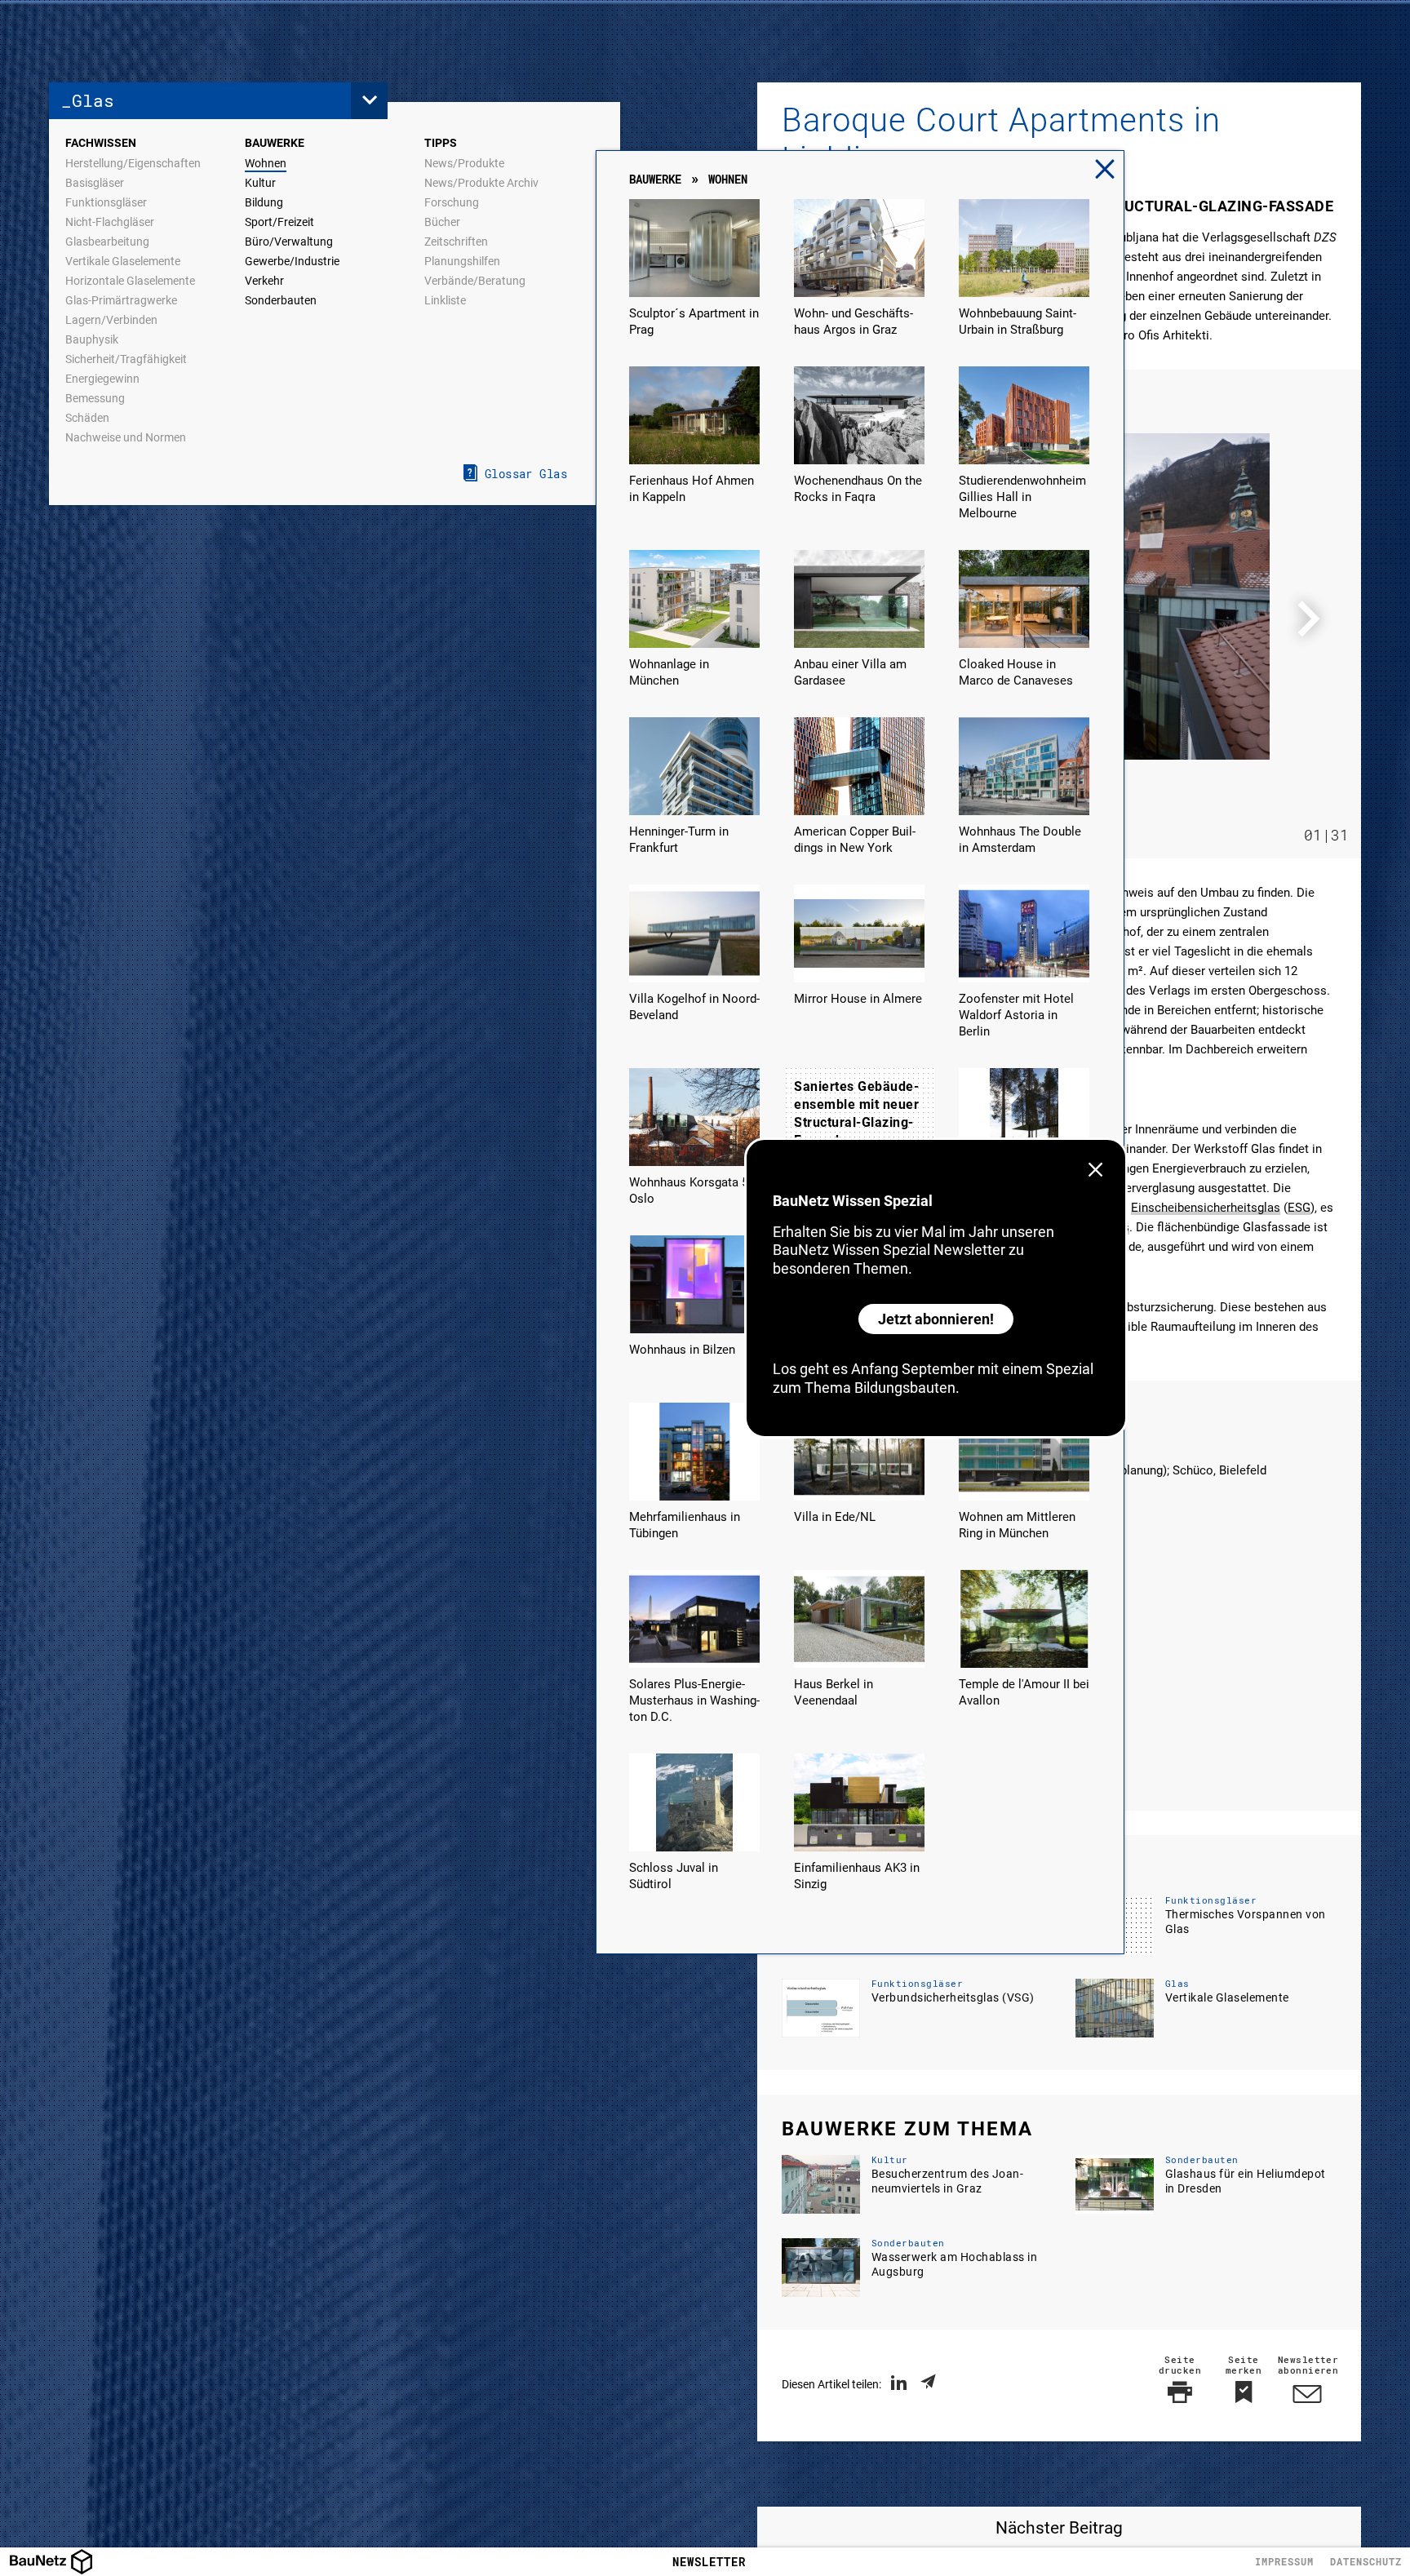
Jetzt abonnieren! (936, 1319)
